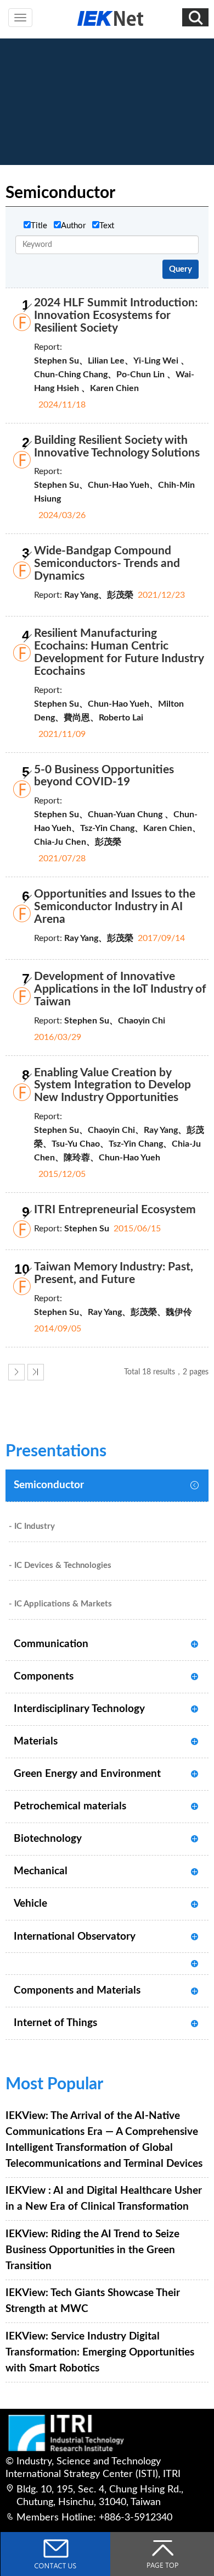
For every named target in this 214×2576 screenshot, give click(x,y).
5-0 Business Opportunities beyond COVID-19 (104, 776)
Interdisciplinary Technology (79, 1709)
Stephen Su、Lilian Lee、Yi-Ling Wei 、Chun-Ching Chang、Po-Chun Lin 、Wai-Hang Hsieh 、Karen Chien (114, 375)
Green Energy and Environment (87, 1774)
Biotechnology (48, 1839)
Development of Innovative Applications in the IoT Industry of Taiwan (120, 989)
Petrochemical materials (70, 1806)
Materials (36, 1741)
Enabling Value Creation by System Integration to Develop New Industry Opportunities (112, 1085)
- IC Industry (32, 1526)
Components (44, 1676)
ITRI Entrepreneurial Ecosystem (115, 1210)
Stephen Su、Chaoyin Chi (115, 1021)
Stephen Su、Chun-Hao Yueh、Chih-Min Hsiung (114, 492)
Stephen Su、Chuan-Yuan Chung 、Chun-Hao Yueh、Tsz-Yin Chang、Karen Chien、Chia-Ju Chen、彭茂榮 (117, 828)
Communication (51, 1644)
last (36, 1372)
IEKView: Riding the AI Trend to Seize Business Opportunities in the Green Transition (92, 2250)
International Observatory (75, 1936)
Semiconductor (49, 1485)
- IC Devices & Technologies (60, 1565)
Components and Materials (77, 1990)
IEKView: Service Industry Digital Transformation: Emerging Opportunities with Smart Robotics (100, 2352)
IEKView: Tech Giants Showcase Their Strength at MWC (93, 2301)
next (16, 1372)
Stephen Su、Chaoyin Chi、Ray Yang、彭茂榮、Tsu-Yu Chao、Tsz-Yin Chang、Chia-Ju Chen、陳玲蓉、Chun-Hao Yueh (119, 1144)
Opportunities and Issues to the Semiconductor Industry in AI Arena (115, 907)
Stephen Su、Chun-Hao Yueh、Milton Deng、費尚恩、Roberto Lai (109, 711)
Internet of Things (55, 2023)
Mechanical (41, 1871)
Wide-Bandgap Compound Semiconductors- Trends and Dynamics (107, 563)
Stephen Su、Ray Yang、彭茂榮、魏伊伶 (113, 1312)
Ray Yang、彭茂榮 (99, 595)
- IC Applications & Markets (60, 1604)
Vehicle (30, 1903)
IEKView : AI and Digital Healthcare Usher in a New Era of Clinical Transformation (104, 2198)
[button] (195, 17)
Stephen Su (87, 1229)
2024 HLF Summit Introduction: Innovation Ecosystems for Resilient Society (116, 315)
